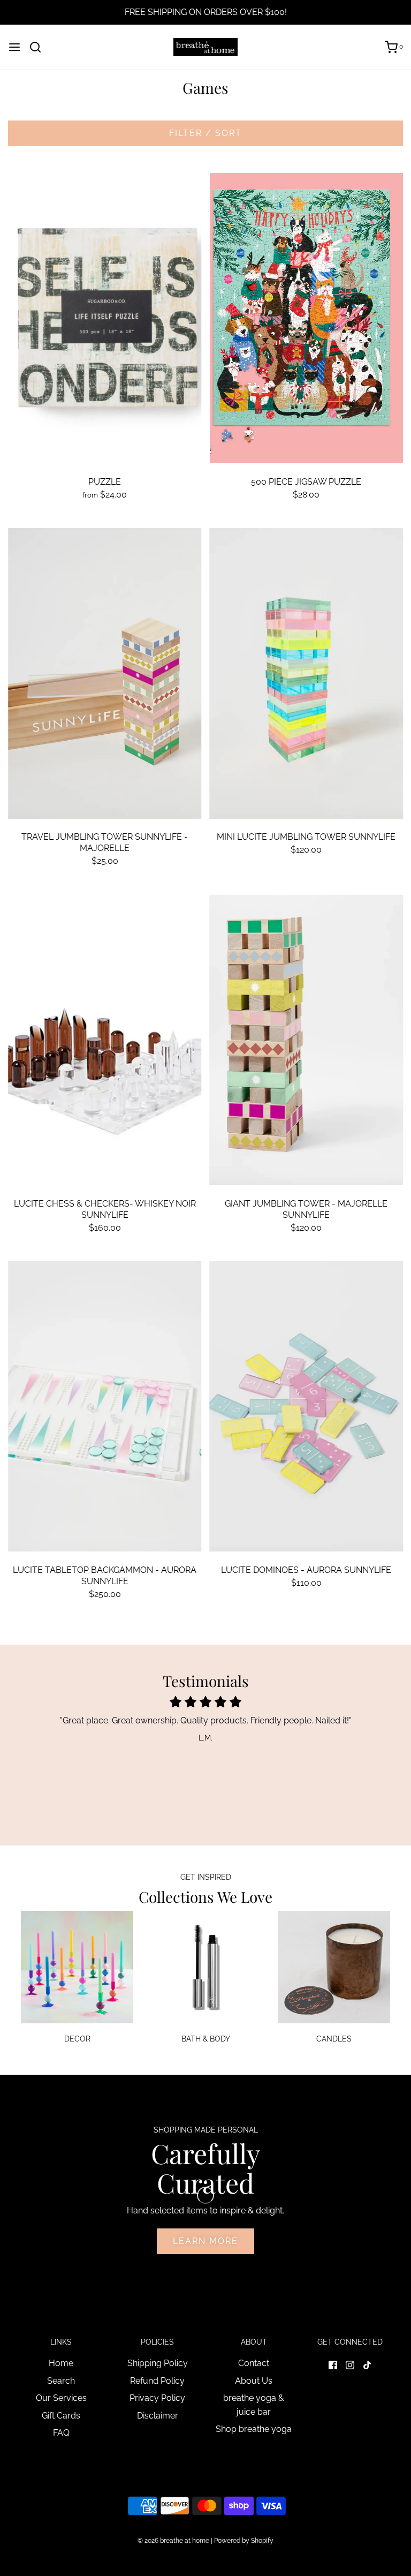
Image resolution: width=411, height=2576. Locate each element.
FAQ (61, 2433)
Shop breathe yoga (254, 2429)
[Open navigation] (14, 47)
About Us (254, 2381)
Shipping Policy (158, 2363)
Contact (254, 2363)
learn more (205, 2241)
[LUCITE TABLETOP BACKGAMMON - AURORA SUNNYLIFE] (105, 1406)
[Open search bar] (39, 47)
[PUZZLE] (105, 318)
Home (61, 2363)
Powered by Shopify (244, 2541)
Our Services (61, 2398)
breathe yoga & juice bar (254, 2405)
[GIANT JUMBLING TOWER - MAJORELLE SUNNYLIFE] (307, 1040)
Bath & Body (206, 2039)
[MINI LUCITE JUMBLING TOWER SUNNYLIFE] (307, 673)
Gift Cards (61, 2416)
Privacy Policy (157, 2398)
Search (61, 2381)
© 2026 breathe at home (174, 2541)
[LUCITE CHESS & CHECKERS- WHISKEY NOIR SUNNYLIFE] (105, 1040)
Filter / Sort (205, 133)
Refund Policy (157, 2381)
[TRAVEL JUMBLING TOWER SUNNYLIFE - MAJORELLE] (105, 673)
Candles (334, 2039)
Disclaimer (158, 2416)
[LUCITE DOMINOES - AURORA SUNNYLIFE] (307, 1406)
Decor (77, 2039)
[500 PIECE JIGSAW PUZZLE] (307, 318)
